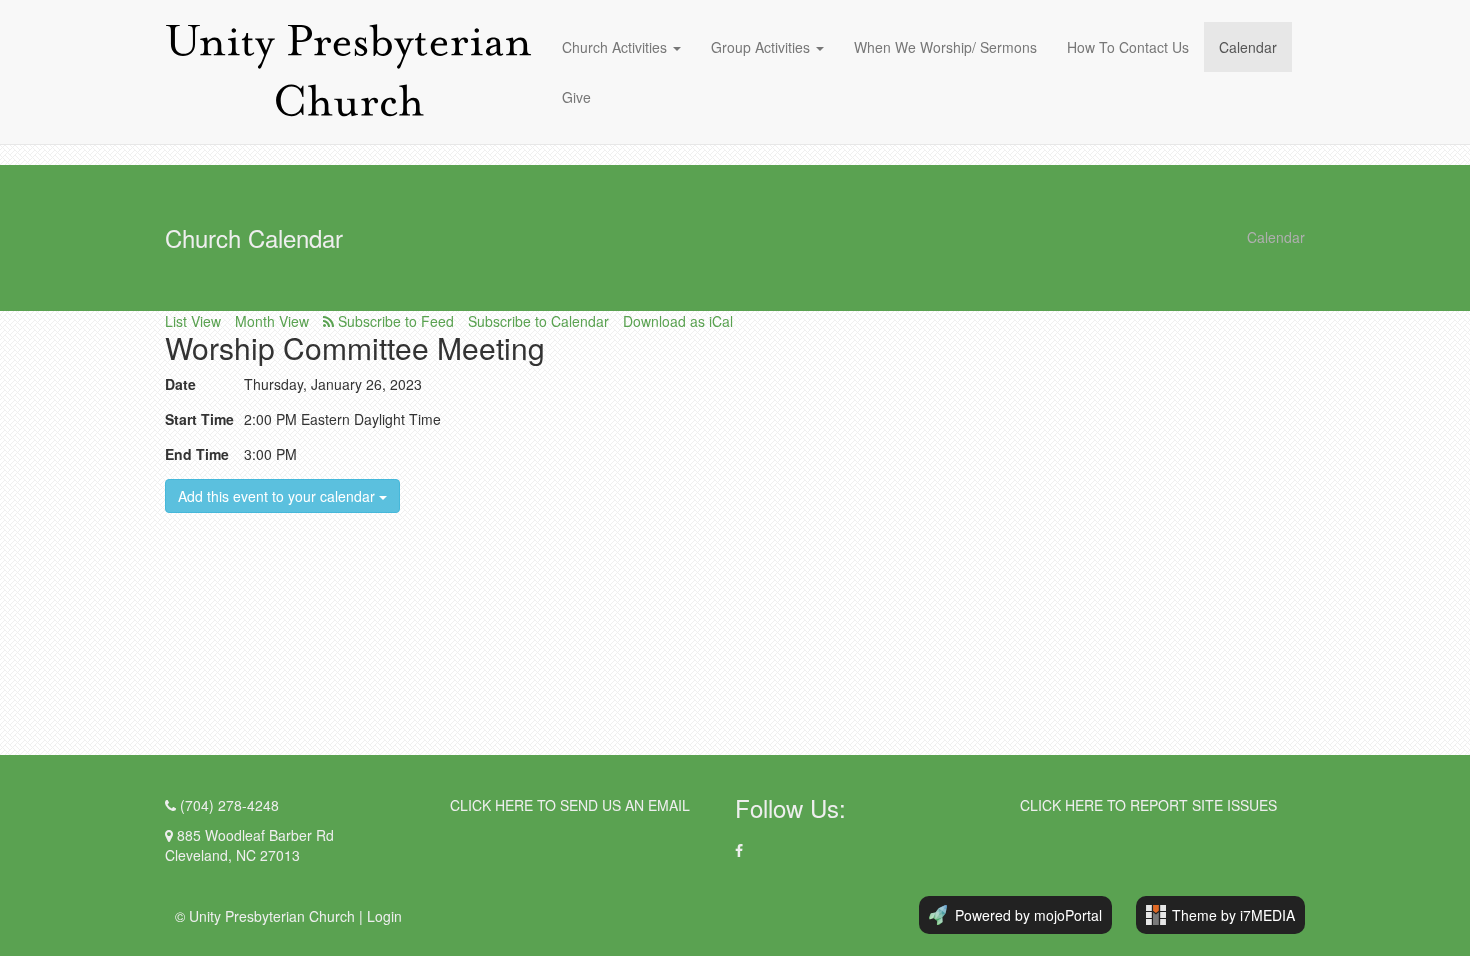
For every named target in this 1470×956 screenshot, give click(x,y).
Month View (272, 321)
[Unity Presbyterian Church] (348, 72)
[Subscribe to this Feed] (388, 321)
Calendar (1248, 47)
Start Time (199, 419)
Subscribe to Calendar (538, 321)
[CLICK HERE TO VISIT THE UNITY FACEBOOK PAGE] (739, 850)
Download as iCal (678, 321)
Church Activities (616, 47)
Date (180, 384)
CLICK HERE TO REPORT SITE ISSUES (1148, 805)
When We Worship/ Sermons (945, 47)
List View (193, 321)
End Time (197, 454)
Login (384, 916)
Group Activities (760, 47)
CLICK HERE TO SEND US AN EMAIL (570, 805)
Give (576, 97)
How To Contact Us (1128, 47)
